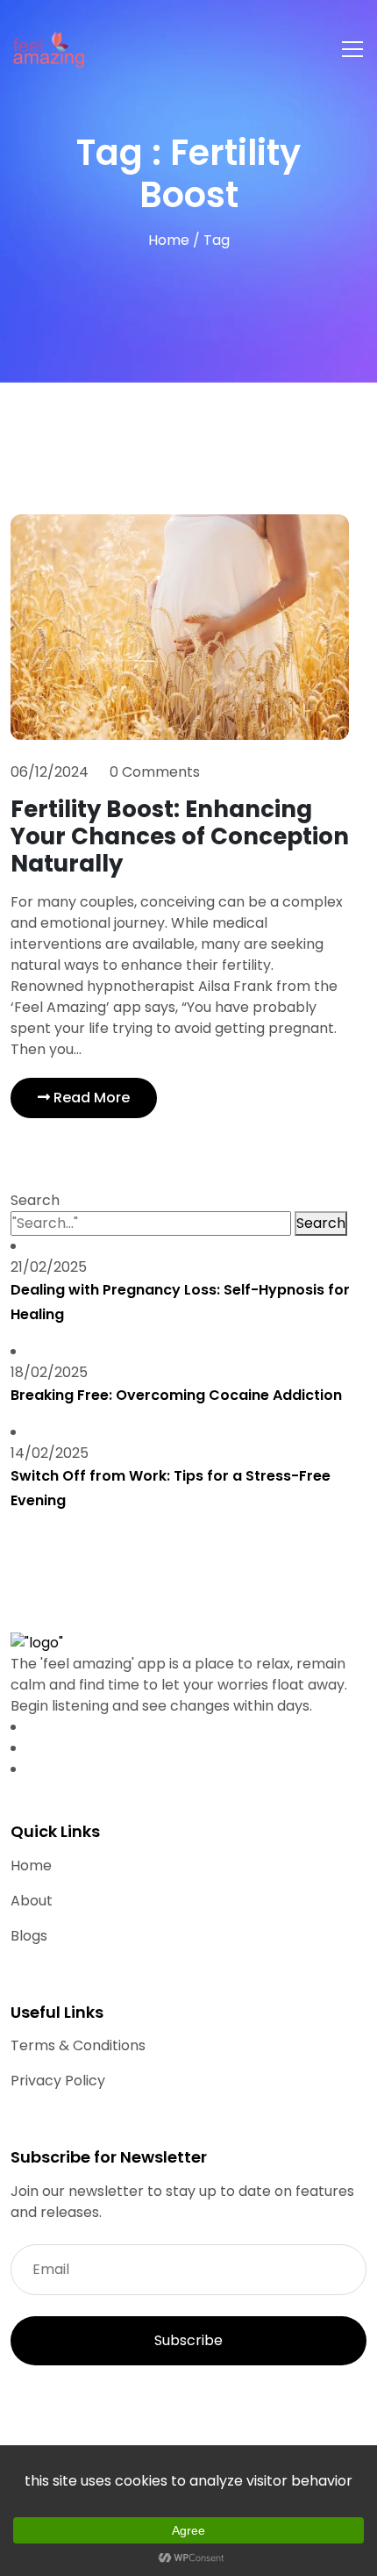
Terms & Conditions (78, 2045)
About (32, 1901)
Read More (90, 1098)
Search (35, 1200)
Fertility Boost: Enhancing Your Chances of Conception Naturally (180, 836)
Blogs (29, 1936)
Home (171, 240)
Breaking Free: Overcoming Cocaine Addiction (176, 1395)
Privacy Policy (58, 2081)
